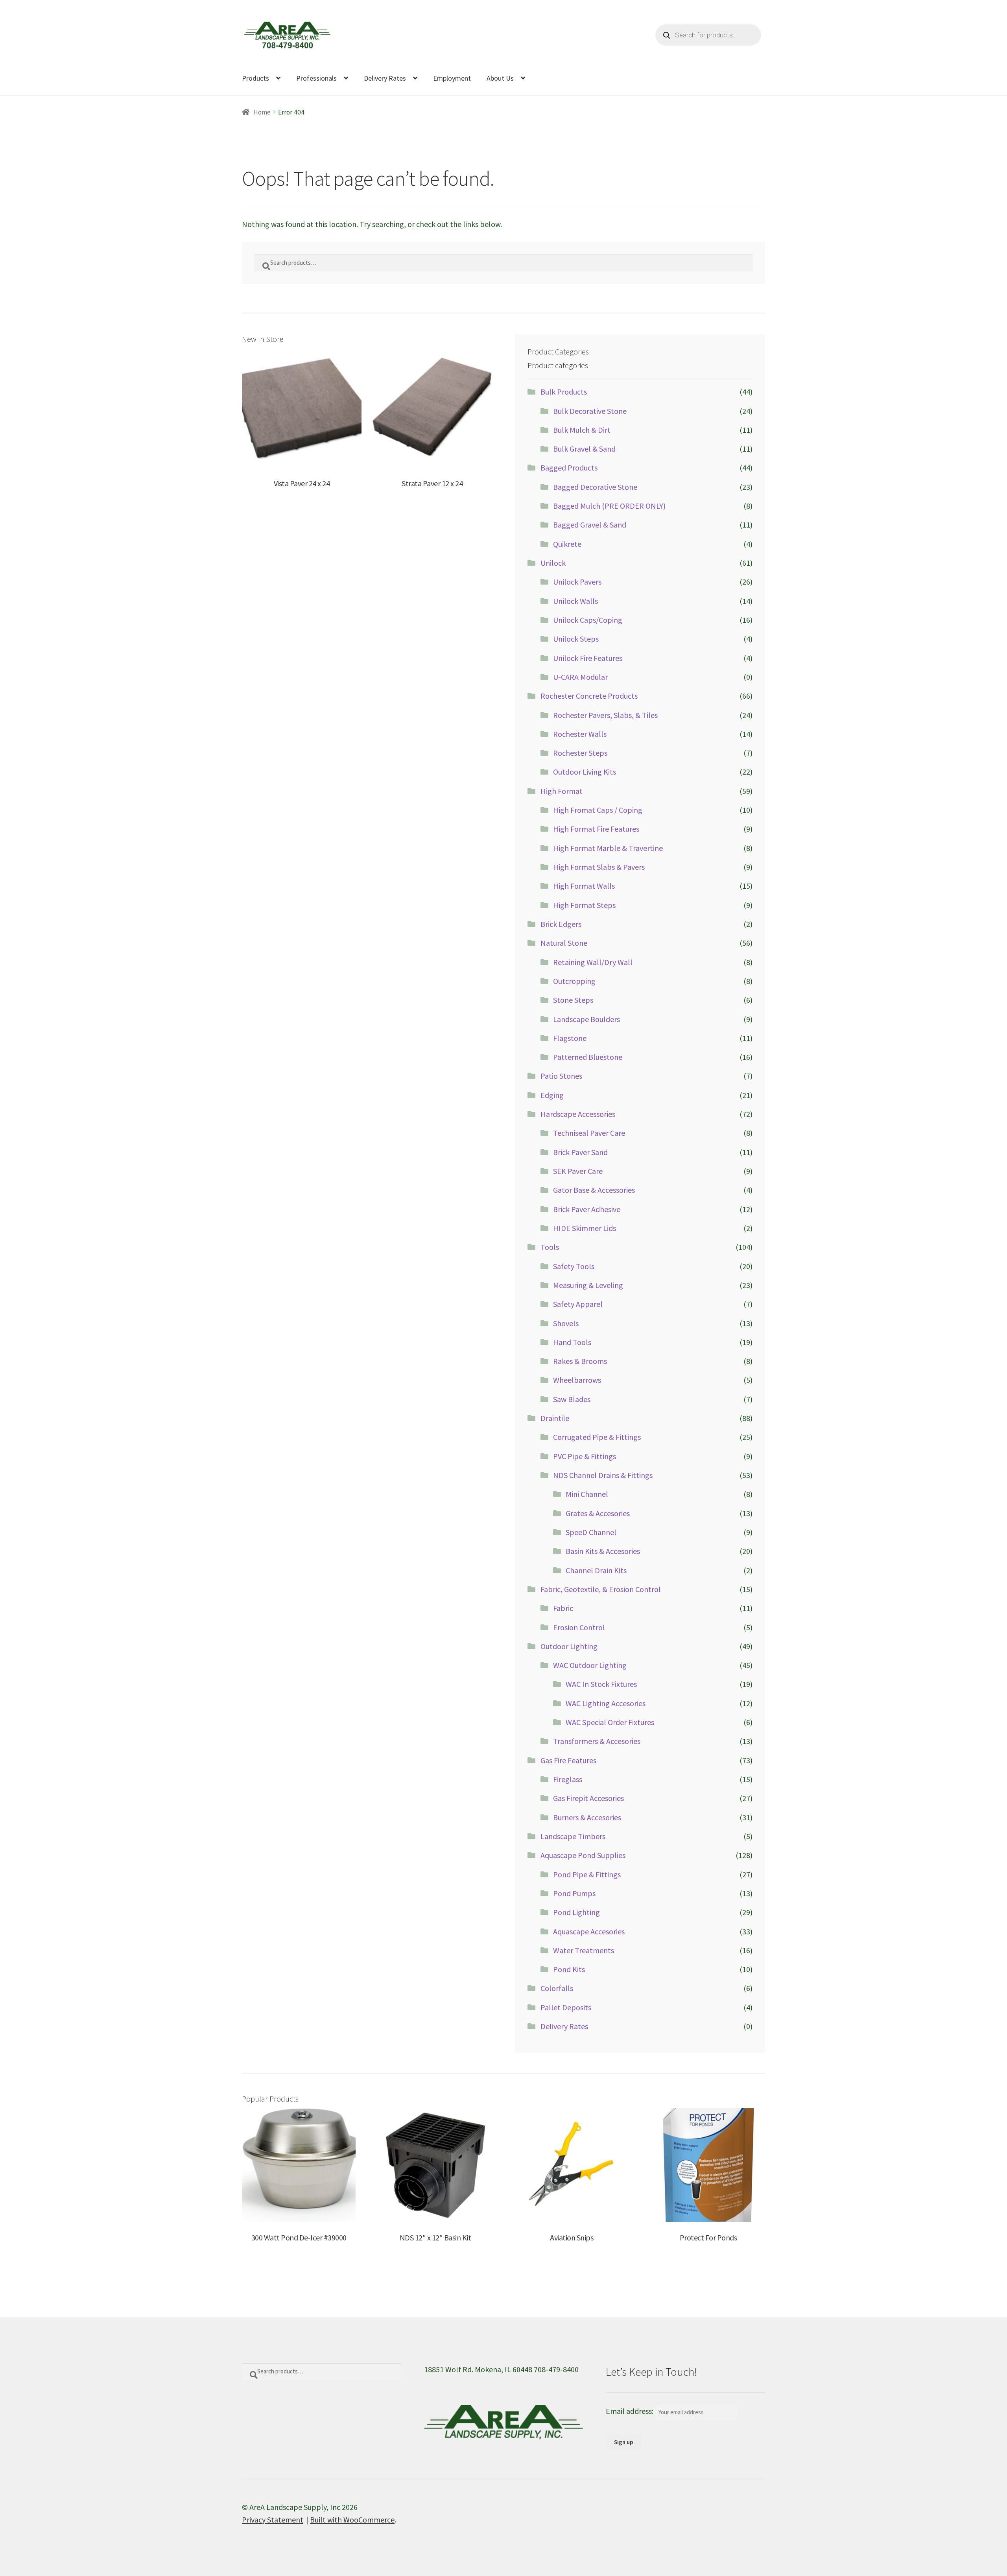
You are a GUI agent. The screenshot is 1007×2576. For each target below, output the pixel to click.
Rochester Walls (580, 734)
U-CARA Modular (580, 677)
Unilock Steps (576, 639)
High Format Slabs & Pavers (599, 867)
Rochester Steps (580, 753)
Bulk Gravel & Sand (584, 449)
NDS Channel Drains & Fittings (603, 1475)
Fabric (563, 1608)
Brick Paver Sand (580, 1152)
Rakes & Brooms (580, 1361)
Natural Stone (564, 943)
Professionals (316, 78)
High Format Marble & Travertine (608, 848)
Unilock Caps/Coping (588, 620)
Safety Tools (574, 1266)
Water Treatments (584, 1950)
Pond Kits (569, 1969)
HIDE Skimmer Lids (585, 1228)
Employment (452, 78)
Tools (550, 1247)
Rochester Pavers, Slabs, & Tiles (605, 715)
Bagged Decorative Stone (595, 487)
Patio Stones (561, 1076)
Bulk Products (564, 392)
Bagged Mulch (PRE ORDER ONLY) (609, 506)
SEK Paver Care (578, 1171)
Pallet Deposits (566, 2007)
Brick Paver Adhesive (587, 1209)
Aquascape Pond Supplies (583, 1855)
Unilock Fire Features (588, 658)
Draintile (555, 1418)
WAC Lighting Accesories (606, 1703)
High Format (562, 791)
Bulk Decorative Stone (590, 411)
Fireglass (568, 1779)
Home (262, 112)
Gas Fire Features (568, 1760)
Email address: (630, 2411)
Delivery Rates (385, 78)
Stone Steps (573, 1000)
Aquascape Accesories (589, 1931)
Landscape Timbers (573, 1836)
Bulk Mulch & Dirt (582, 430)
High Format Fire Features (596, 829)
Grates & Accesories (598, 1513)
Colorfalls (557, 1988)
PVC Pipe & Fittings (585, 1456)
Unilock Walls (575, 601)
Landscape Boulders (586, 1019)
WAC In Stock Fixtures (601, 1684)
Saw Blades (572, 1399)
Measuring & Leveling (588, 1285)
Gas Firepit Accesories (588, 1798)
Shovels (566, 1323)
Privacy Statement (273, 2520)
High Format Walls (584, 886)
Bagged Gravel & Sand (590, 525)
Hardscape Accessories (578, 1114)
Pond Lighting (576, 1912)
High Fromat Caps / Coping (598, 810)
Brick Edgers (561, 924)
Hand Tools (572, 1342)
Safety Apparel (578, 1304)
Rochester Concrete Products (589, 696)
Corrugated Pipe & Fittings (597, 1437)
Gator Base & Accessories (594, 1190)
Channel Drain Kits (596, 1570)
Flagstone (570, 1038)
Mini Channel (587, 1494)
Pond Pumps (574, 1893)
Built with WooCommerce (352, 2520)
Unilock (553, 563)
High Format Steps (584, 905)
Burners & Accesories (587, 1817)
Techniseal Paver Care (589, 1133)
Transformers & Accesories (597, 1741)
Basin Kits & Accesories (603, 1551)
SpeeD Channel (591, 1532)
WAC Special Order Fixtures (610, 1722)
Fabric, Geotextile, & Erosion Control (601, 1589)
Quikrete (567, 544)
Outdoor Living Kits (585, 772)
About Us (500, 78)
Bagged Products (569, 468)
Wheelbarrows (577, 1380)
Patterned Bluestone (588, 1057)
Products (255, 78)
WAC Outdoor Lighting (590, 1665)
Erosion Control (579, 1627)
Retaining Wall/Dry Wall (593, 962)
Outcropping (574, 981)
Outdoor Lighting (569, 1646)
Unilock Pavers (577, 582)
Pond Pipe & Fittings (587, 1874)
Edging (552, 1095)
